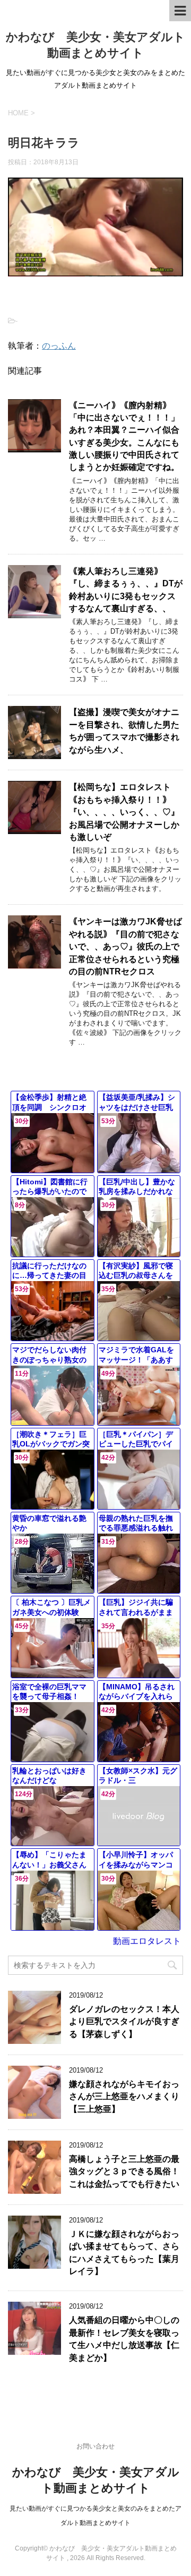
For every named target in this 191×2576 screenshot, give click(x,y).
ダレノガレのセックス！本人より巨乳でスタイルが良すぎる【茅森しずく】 (124, 2022)
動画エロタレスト (147, 1941)
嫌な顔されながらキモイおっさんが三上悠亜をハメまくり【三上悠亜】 (124, 2097)
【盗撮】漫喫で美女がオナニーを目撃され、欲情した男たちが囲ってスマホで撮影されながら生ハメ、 (124, 731)
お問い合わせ (95, 2446)
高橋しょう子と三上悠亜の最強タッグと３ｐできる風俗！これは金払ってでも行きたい (124, 2171)
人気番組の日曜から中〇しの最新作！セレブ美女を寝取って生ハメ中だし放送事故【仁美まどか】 (124, 2339)
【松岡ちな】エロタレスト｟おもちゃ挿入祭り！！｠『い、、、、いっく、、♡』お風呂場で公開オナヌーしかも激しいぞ (124, 812)
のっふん (59, 346)
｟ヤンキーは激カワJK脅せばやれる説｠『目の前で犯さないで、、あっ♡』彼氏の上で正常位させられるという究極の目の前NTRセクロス (125, 946)
